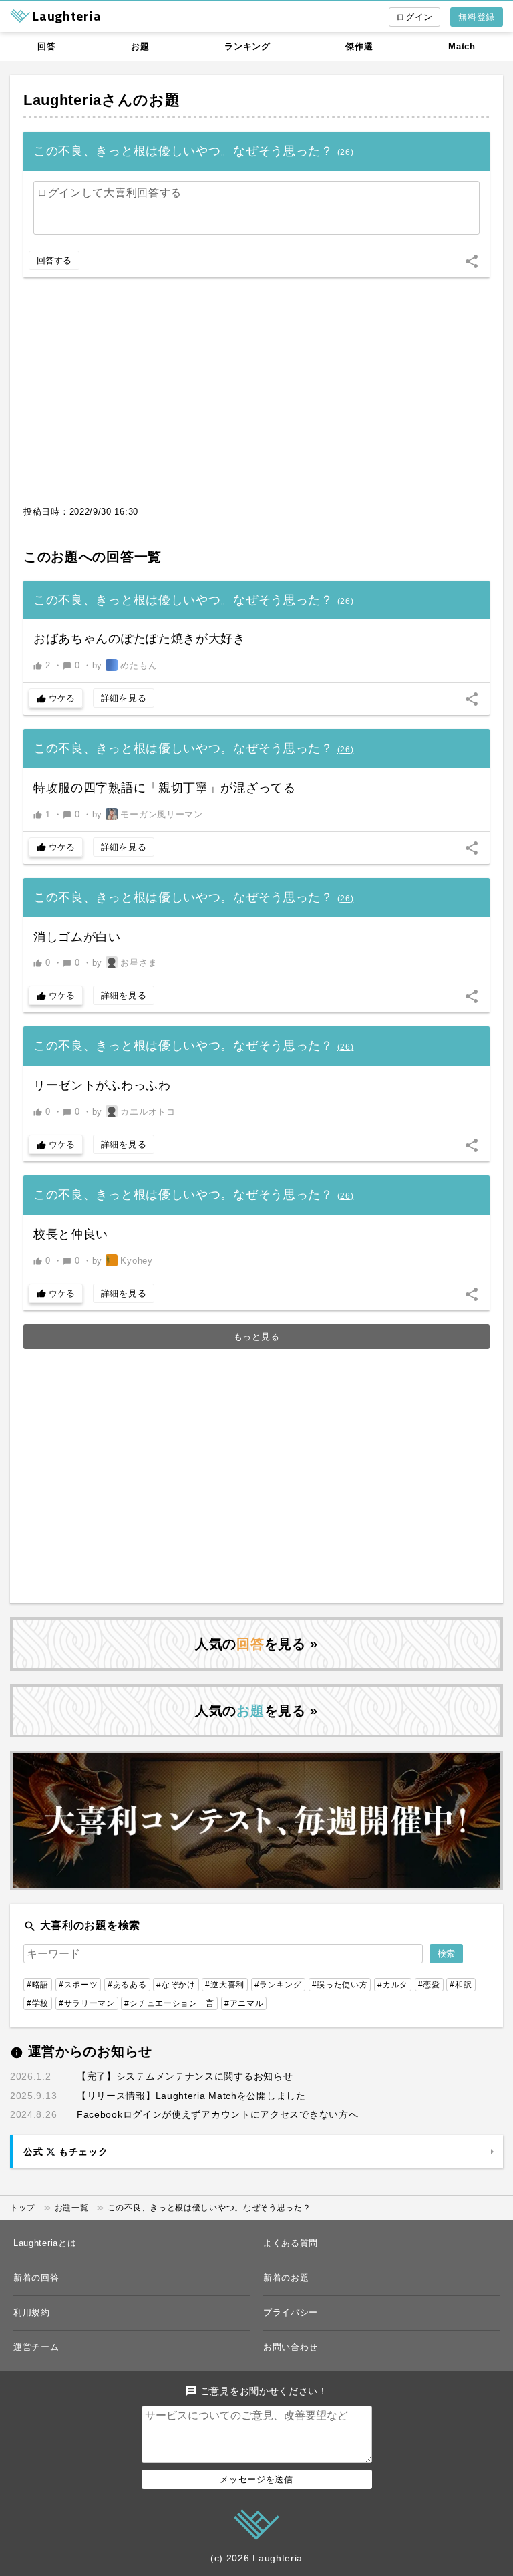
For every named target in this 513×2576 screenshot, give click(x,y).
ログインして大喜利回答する (109, 193)
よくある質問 (291, 2243)
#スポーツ (78, 1985)
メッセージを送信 (256, 2479)
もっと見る (257, 1337)
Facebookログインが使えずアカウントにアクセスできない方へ (217, 2114)
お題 (140, 46)
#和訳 (461, 1985)
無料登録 (477, 17)
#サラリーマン (87, 2003)
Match (462, 46)
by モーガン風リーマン (148, 814)
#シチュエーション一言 (169, 2003)
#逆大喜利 (225, 1985)
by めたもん (125, 665)
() (346, 152)
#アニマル (244, 2003)
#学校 (38, 2003)
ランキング (247, 46)
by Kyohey (123, 1261)
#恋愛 (429, 1985)
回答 (46, 46)
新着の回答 (36, 2278)
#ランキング (278, 1985)
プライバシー (291, 2312)
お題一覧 (72, 2208)
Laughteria (62, 100)
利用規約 (32, 2312)
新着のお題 (286, 2278)
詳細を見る (124, 698)
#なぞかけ (176, 1985)
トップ (23, 2208)
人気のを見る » (256, 1644)
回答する (54, 260)
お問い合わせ (291, 2347)
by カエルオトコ (134, 1112)
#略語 (38, 1985)
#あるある (127, 1985)
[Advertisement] (256, 398)
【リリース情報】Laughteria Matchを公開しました (191, 2096)
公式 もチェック (65, 2152)
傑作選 (359, 46)
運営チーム (36, 2347)
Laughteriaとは (45, 2243)
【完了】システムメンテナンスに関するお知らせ (185, 2076)
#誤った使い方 (340, 1985)
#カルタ (393, 1985)
